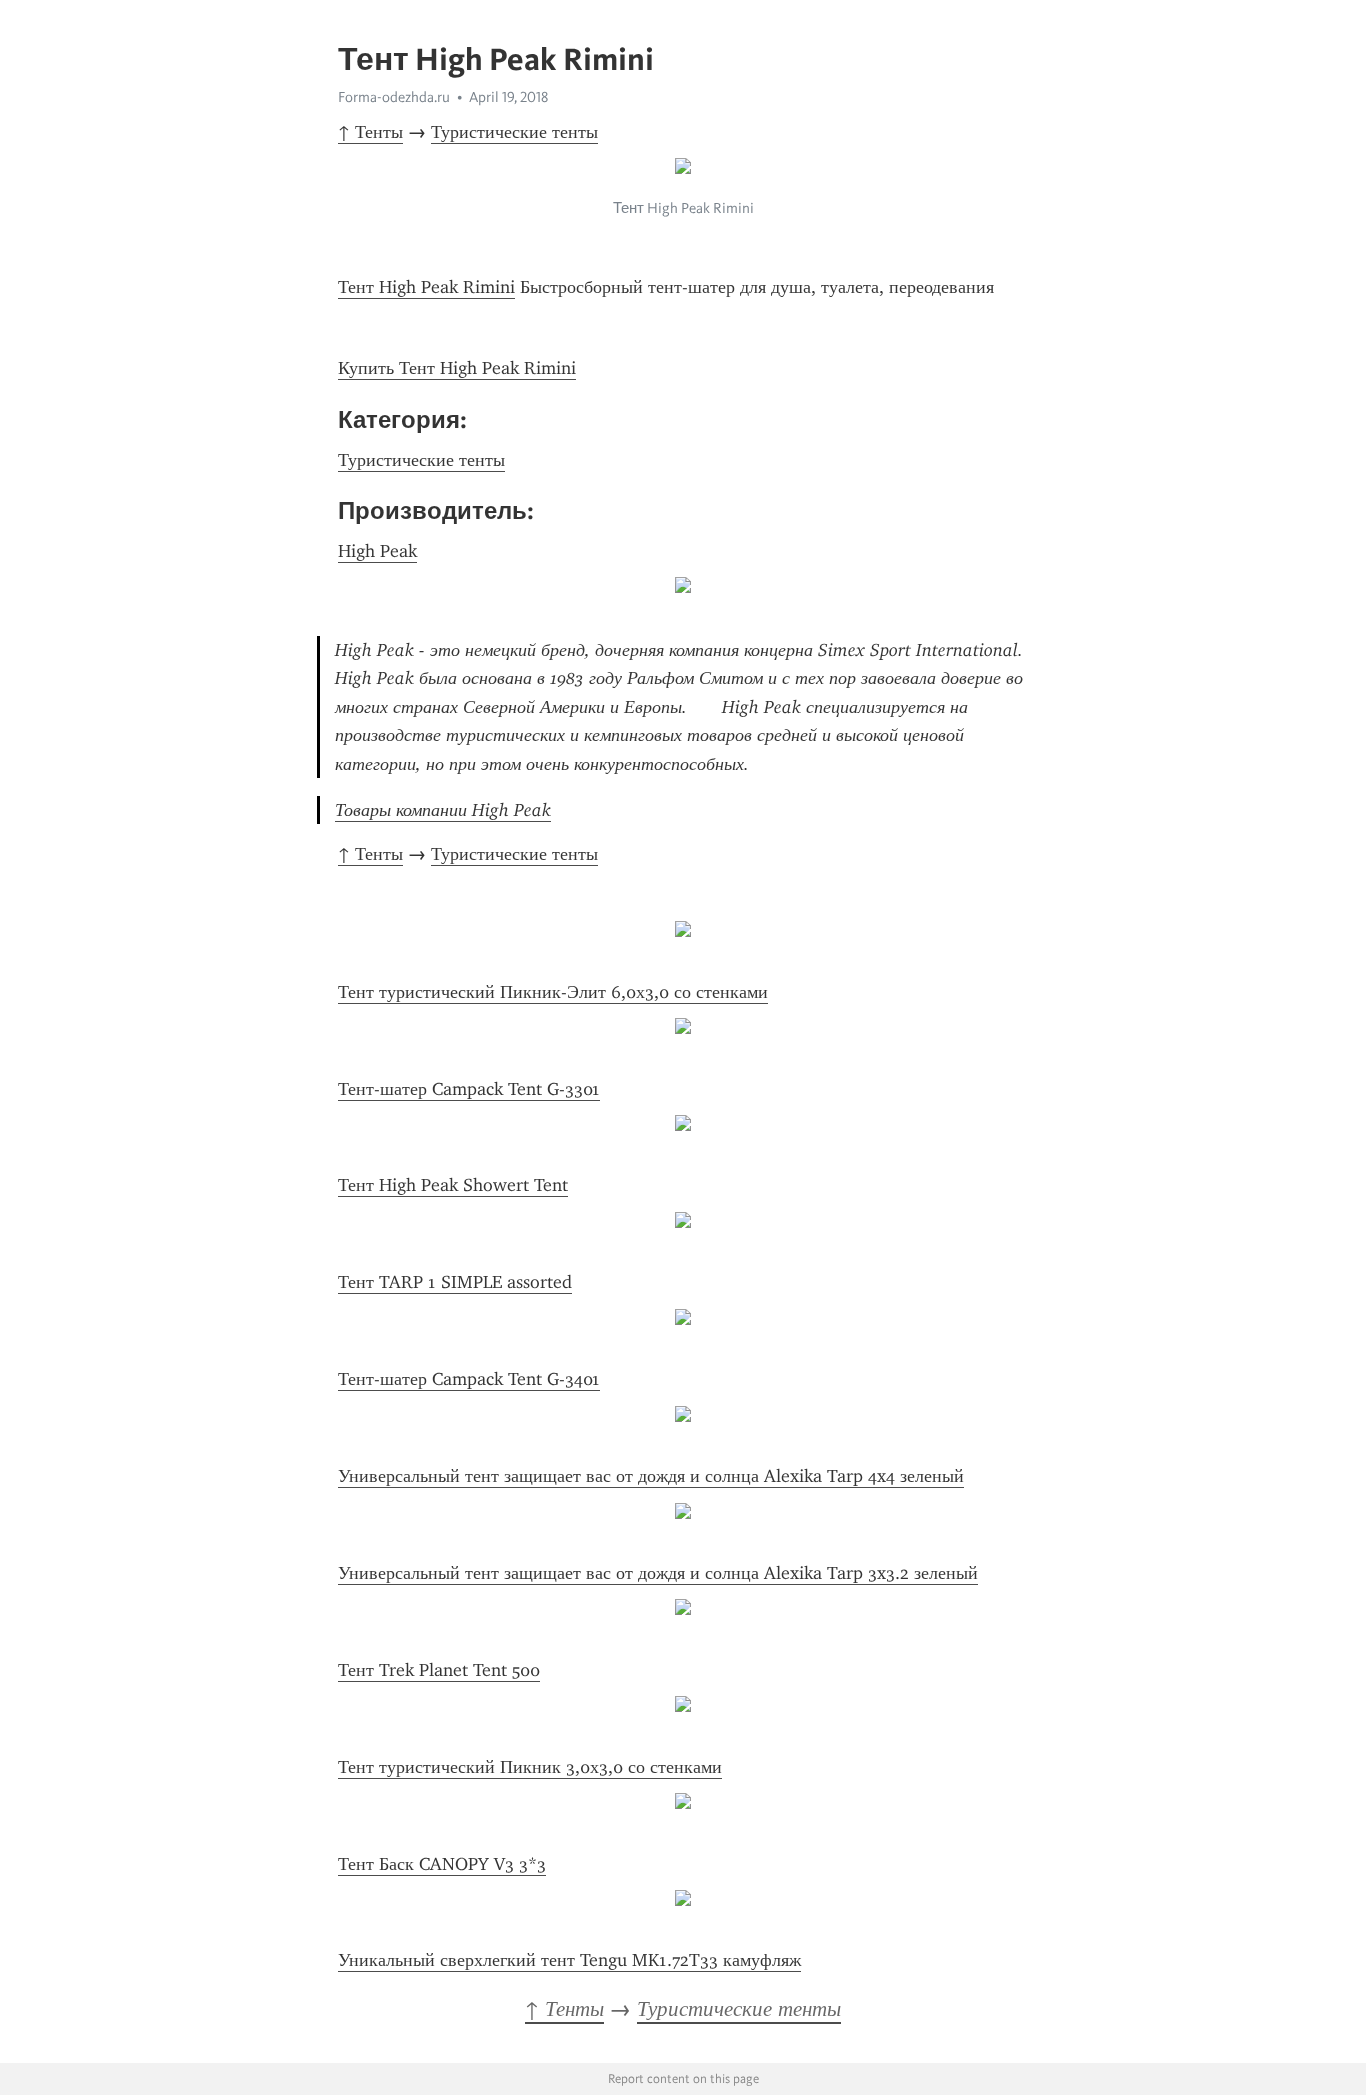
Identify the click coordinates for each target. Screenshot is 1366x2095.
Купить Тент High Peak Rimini (457, 368)
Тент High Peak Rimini (426, 287)
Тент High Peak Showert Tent (453, 1185)
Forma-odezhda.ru (394, 97)
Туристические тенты (514, 132)
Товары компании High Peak (443, 810)
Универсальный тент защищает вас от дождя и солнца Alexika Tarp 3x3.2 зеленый (658, 1573)
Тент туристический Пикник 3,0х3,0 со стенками (530, 1767)
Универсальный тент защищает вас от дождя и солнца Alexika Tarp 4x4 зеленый (651, 1476)
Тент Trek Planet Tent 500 (439, 1670)
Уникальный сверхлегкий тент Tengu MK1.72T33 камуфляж (569, 1960)
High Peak (377, 551)
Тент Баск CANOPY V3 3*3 (442, 1864)
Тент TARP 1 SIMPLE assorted (455, 1282)
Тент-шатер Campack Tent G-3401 (469, 1379)
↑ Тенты (370, 132)
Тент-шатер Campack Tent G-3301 (469, 1089)
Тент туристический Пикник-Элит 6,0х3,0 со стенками (553, 992)
